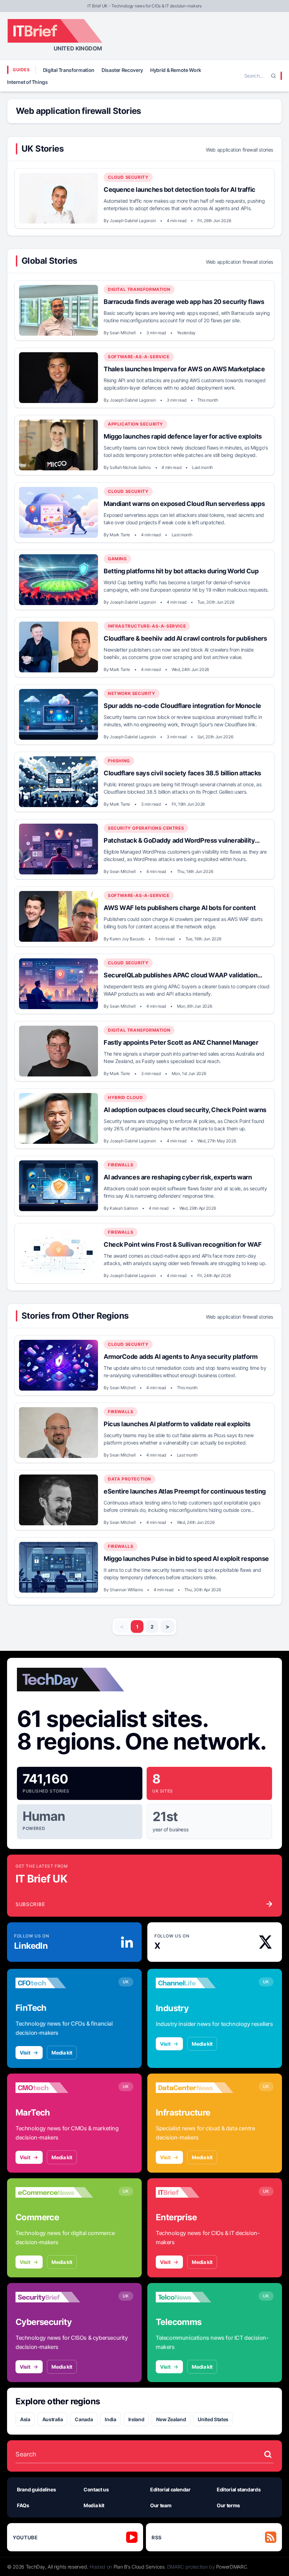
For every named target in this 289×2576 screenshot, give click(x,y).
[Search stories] (268, 2454)
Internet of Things (27, 82)
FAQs (23, 2505)
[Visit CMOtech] (54, 2088)
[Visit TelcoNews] (195, 2297)
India (110, 2419)
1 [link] (137, 1627)
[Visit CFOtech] (54, 1983)
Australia (53, 2419)
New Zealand (171, 2419)
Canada (84, 2419)
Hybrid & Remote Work (176, 70)
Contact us (96, 2489)
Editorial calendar (170, 2489)
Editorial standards (239, 2489)
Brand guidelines (36, 2489)
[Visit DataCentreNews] (195, 2088)
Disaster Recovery (122, 70)
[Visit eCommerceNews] (54, 2192)
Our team (161, 2505)
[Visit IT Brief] (195, 2192)
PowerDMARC (232, 2567)
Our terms (228, 2505)
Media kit (62, 2053)
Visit (25, 2053)
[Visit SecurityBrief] (54, 2297)
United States (213, 2419)
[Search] (273, 76)
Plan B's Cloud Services (139, 2567)
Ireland (136, 2419)
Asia (25, 2419)
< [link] (122, 1626)
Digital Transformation (69, 70)
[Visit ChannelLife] (195, 1983)
